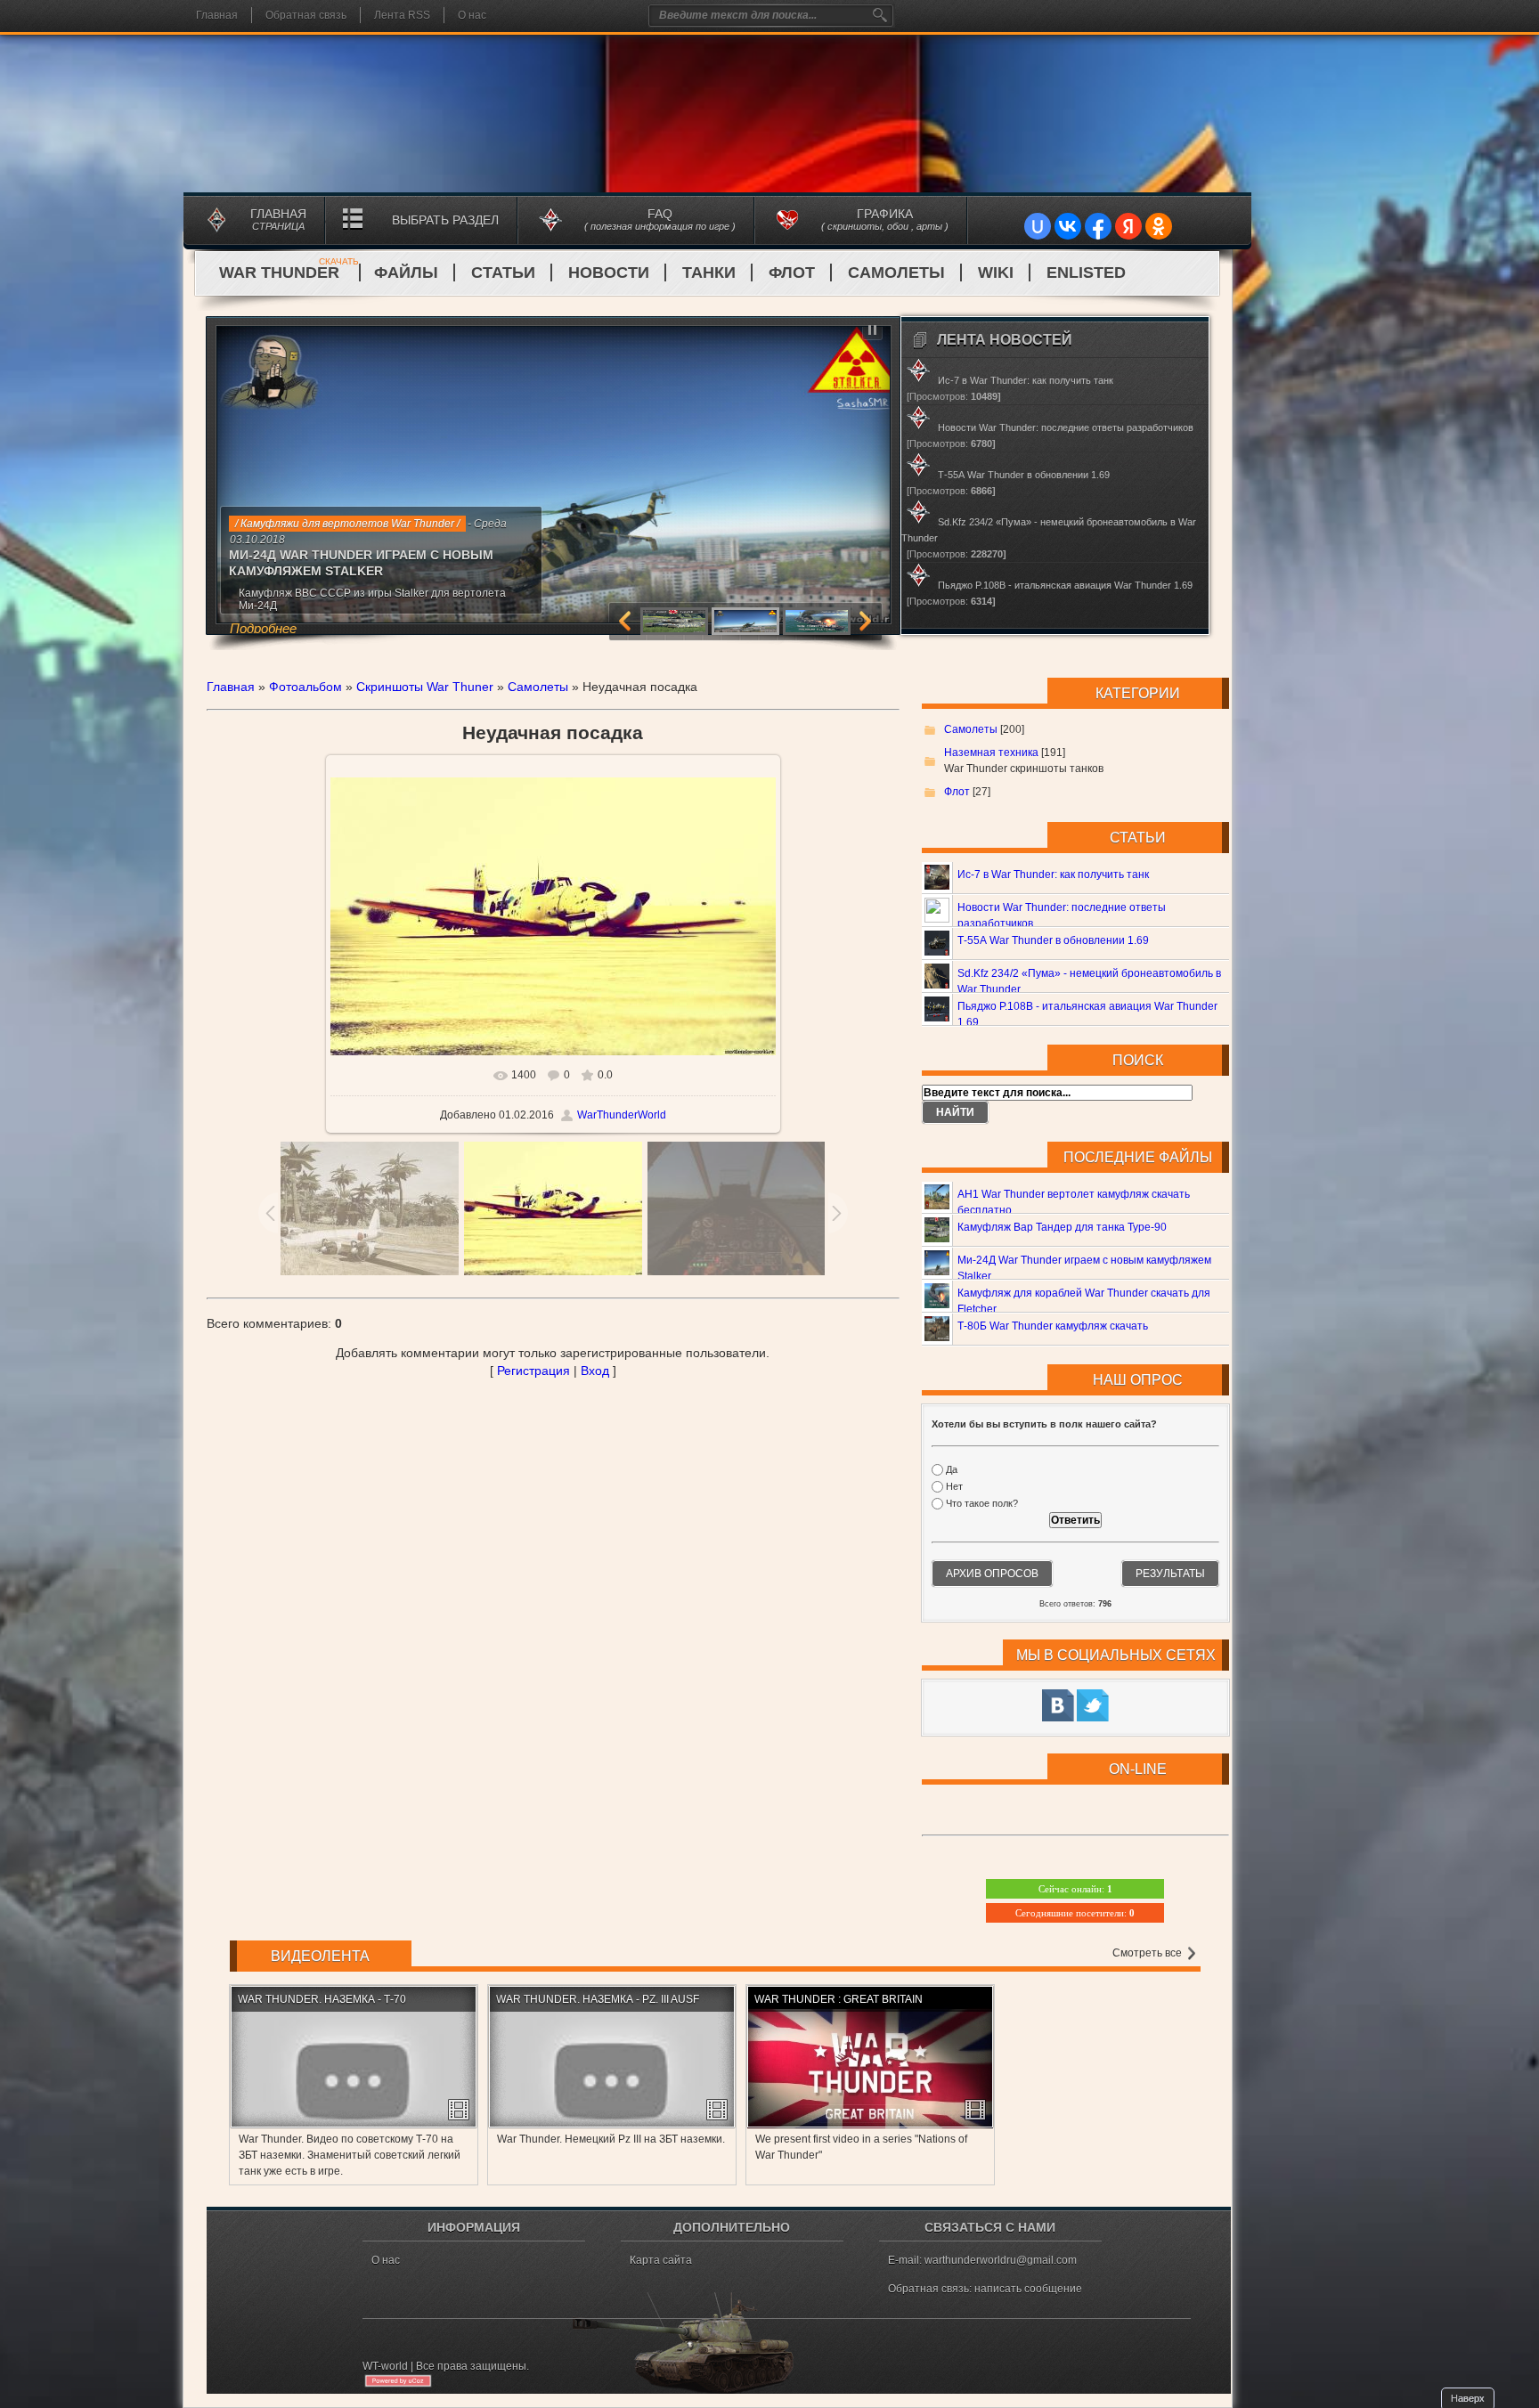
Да (952, 1469)
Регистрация (533, 1371)
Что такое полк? (982, 1504)
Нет (954, 1486)
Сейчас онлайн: (1075, 1889)
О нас (472, 15)
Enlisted (1086, 273)
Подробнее (263, 628)
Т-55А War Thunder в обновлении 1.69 (1053, 940)
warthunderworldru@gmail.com (1001, 2260)
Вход (595, 1371)
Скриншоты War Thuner (425, 687)
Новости (609, 273)
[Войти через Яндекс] (1128, 226)
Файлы (406, 273)
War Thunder (289, 273)
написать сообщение (1028, 2289)
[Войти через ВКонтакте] (1068, 226)
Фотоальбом (305, 687)
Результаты (1170, 1574)
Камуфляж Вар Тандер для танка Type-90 (1062, 1227)
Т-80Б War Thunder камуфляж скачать (1053, 1326)
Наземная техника (991, 752)
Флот (792, 273)
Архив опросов (992, 1574)
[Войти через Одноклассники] (1159, 226)
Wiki (996, 273)
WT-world (385, 2366)
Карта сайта (661, 2260)
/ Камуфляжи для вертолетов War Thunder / (347, 524)
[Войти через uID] (1038, 226)
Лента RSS (402, 15)
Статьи (503, 273)
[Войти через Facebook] (1098, 226)
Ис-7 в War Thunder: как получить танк (1053, 875)
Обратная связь (306, 15)
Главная (217, 15)
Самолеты (896, 273)
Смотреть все (1148, 1953)
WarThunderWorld (622, 1115)
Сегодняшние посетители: (1075, 1913)
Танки (709, 273)
